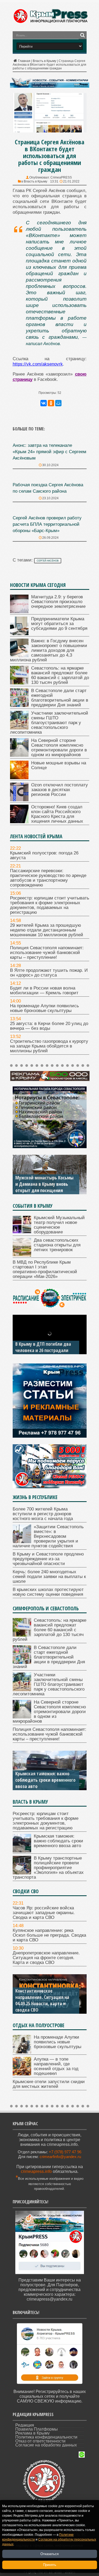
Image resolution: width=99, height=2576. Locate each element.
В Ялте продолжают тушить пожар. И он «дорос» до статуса (49, 973)
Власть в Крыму (44, 61)
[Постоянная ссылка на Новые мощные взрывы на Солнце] (19, 778)
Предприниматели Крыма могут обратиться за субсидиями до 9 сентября (59, 624)
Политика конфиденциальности (46, 2437)
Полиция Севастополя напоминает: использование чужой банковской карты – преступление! (47, 953)
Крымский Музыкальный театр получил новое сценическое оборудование (59, 1225)
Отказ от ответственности (40, 2441)
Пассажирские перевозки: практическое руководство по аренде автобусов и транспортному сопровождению (48, 878)
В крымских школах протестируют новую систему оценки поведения (48, 1592)
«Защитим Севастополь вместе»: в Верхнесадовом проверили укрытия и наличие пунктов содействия (48, 1536)
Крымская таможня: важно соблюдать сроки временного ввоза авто (45, 1780)
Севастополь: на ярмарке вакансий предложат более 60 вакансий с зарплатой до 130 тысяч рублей (60, 675)
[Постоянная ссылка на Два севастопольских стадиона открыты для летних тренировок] (22, 1255)
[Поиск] (83, 35)
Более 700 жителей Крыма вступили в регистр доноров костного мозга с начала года (43, 1514)
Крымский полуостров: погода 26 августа (44, 855)
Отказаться (49, 2554)
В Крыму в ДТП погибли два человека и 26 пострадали (43, 1347)
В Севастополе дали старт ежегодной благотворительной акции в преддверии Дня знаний (60, 698)
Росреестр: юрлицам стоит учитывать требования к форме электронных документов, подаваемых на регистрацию (50, 905)
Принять (50, 2565)
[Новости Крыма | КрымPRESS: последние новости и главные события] (51, 22)
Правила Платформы (37, 2429)
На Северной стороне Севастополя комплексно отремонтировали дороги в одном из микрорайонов (59, 748)
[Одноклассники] (51, 403)
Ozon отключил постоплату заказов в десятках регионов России (60, 790)
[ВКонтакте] (44, 403)
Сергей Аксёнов (48, 561)
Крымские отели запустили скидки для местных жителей (49, 2084)
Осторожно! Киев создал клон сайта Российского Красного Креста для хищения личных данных (57, 814)
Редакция (25, 2425)
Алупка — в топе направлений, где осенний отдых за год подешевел (56, 2066)
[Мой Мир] (58, 403)
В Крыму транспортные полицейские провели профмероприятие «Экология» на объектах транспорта (48, 1868)
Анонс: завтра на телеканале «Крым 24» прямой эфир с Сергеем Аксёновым (49, 452)
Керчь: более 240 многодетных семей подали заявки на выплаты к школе (49, 1577)
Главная (24, 61)
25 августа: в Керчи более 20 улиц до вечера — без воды (49, 1026)
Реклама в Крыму (32, 2433)
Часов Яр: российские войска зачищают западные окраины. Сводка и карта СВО (44, 1913)
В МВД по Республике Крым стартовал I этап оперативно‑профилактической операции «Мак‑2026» (45, 1269)
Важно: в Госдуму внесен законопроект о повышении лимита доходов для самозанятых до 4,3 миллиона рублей (49, 650)
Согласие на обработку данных (46, 2445)
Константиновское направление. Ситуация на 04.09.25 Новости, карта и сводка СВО (42, 2000)
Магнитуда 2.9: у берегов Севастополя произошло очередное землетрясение (58, 602)
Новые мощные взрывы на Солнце (59, 765)
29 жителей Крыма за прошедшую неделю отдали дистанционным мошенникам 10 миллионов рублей (47, 930)
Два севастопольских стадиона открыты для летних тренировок (57, 1245)
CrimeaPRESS (61, 177)
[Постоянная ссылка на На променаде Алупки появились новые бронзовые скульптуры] (22, 2052)
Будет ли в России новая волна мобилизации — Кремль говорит (44, 990)
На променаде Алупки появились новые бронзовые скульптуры (44, 1008)
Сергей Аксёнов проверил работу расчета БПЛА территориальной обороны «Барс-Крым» (47, 524)
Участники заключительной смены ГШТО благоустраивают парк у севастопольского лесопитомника (49, 723)
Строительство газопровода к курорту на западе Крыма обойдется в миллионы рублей (49, 1046)
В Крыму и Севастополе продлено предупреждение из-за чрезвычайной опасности (48, 1559)
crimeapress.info (36, 2171)
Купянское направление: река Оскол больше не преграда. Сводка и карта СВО (49, 1935)
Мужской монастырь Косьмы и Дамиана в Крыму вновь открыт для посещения (44, 1184)
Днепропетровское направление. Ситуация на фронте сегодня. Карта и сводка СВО (46, 1958)
